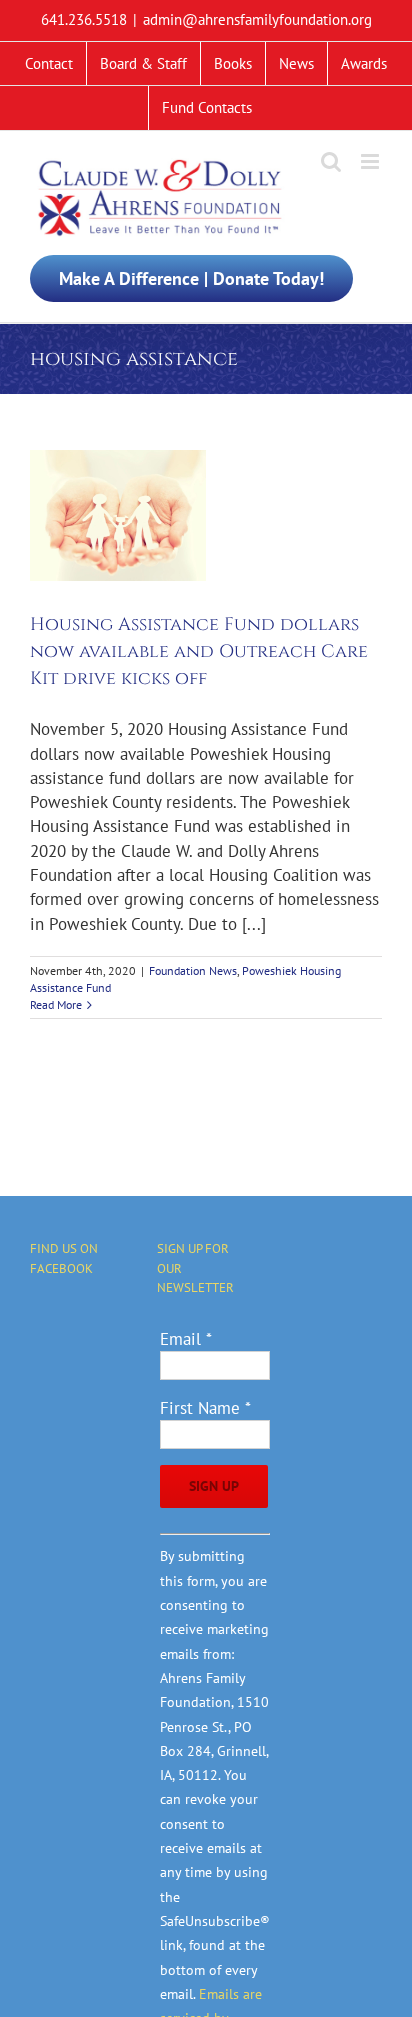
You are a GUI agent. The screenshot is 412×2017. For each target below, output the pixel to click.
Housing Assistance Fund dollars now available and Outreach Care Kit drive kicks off (199, 651)
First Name (205, 1408)
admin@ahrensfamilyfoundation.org (257, 19)
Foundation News (193, 970)
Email (186, 1339)
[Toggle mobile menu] (371, 161)
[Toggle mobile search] (331, 161)
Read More (56, 1004)
